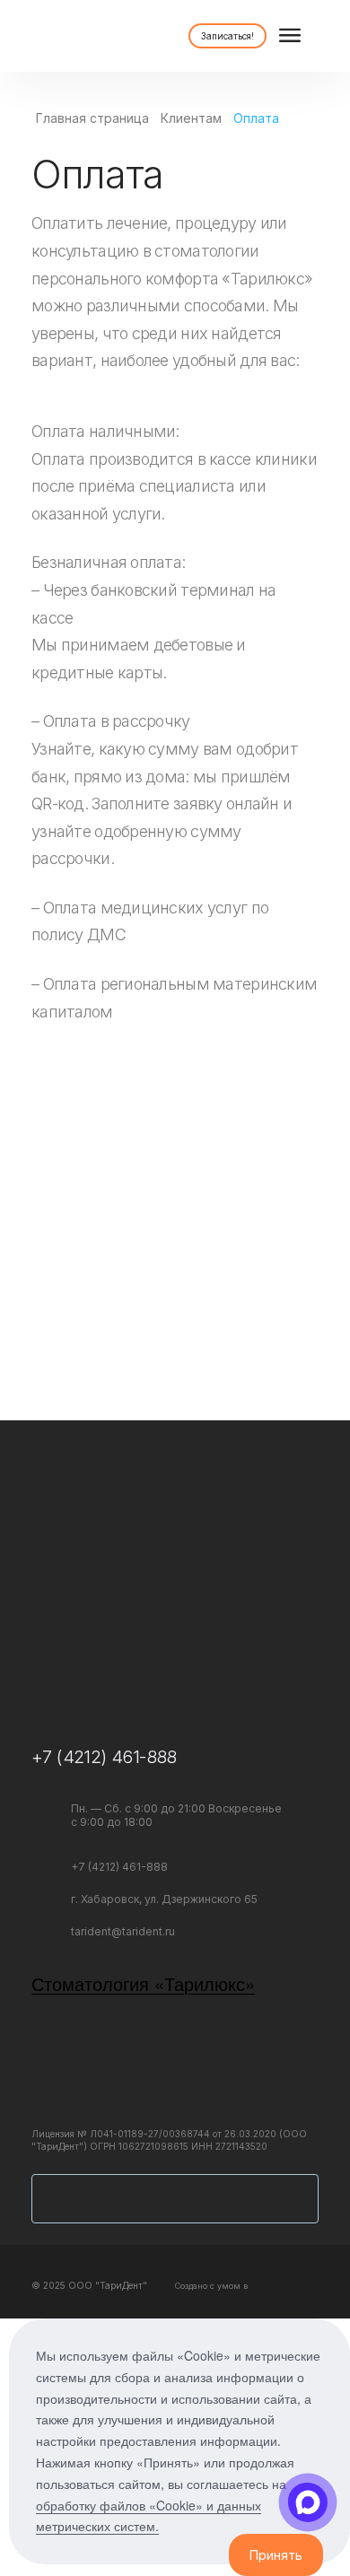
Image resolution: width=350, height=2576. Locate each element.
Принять (276, 2555)
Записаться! (227, 36)
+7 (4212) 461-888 (104, 1757)
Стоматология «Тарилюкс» (143, 1983)
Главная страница (92, 118)
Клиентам (191, 118)
